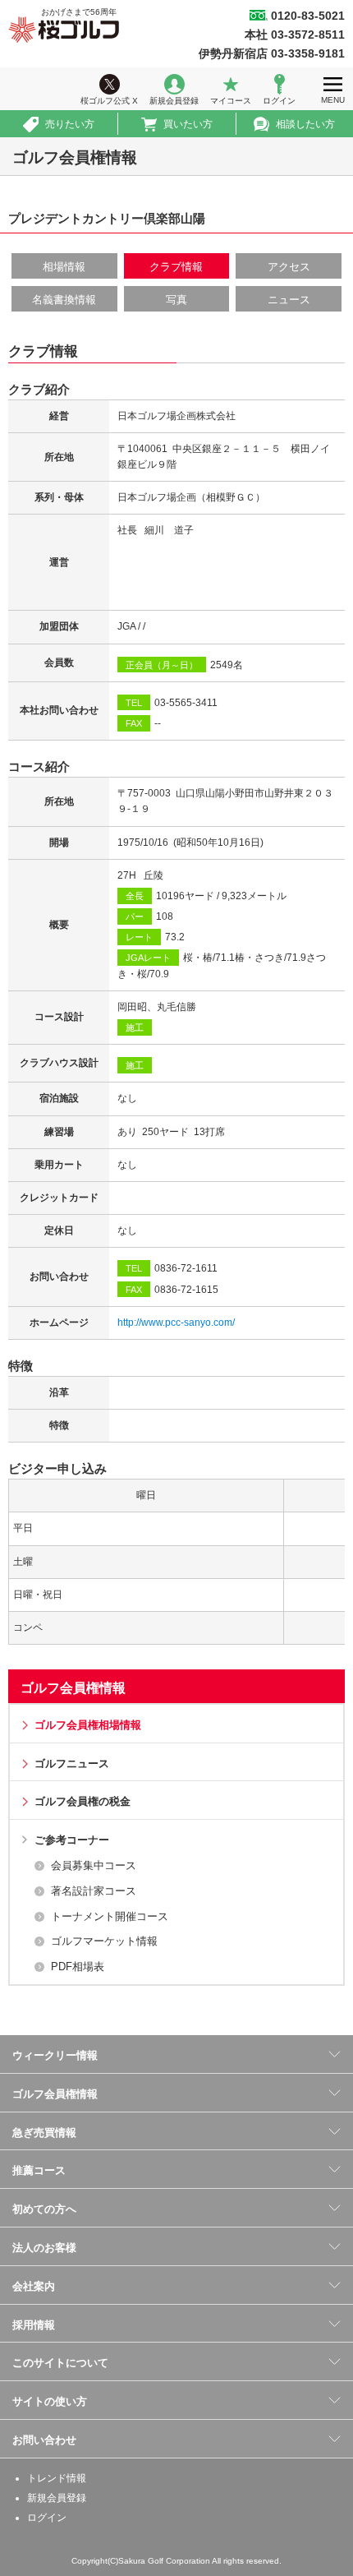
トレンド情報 (57, 2478)
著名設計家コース (94, 1891)
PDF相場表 (78, 1967)
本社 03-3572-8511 (295, 35)
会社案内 (34, 2286)
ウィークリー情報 (55, 2055)
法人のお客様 (44, 2248)
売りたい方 (70, 124)
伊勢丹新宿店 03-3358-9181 (272, 53)
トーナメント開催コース (110, 1916)
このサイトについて (60, 2363)
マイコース (231, 101)
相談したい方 (305, 124)
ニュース (289, 300)
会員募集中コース (94, 1865)
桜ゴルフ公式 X (109, 101)
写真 (176, 300)
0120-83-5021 (308, 16)
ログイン (279, 101)
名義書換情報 (64, 300)
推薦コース (39, 2170)
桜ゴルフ (64, 30)
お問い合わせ (44, 2440)
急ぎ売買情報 (44, 2133)
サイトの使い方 (50, 2401)
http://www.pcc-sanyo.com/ (176, 1323)
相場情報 (64, 267)
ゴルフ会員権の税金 (83, 1801)
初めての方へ (44, 2209)
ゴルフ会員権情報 (73, 1688)
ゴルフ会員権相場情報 (88, 1725)
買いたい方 (188, 124)
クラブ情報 (176, 267)
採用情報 (34, 2325)
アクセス (289, 267)
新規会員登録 (174, 101)
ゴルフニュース (72, 1763)
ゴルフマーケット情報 (104, 1941)
